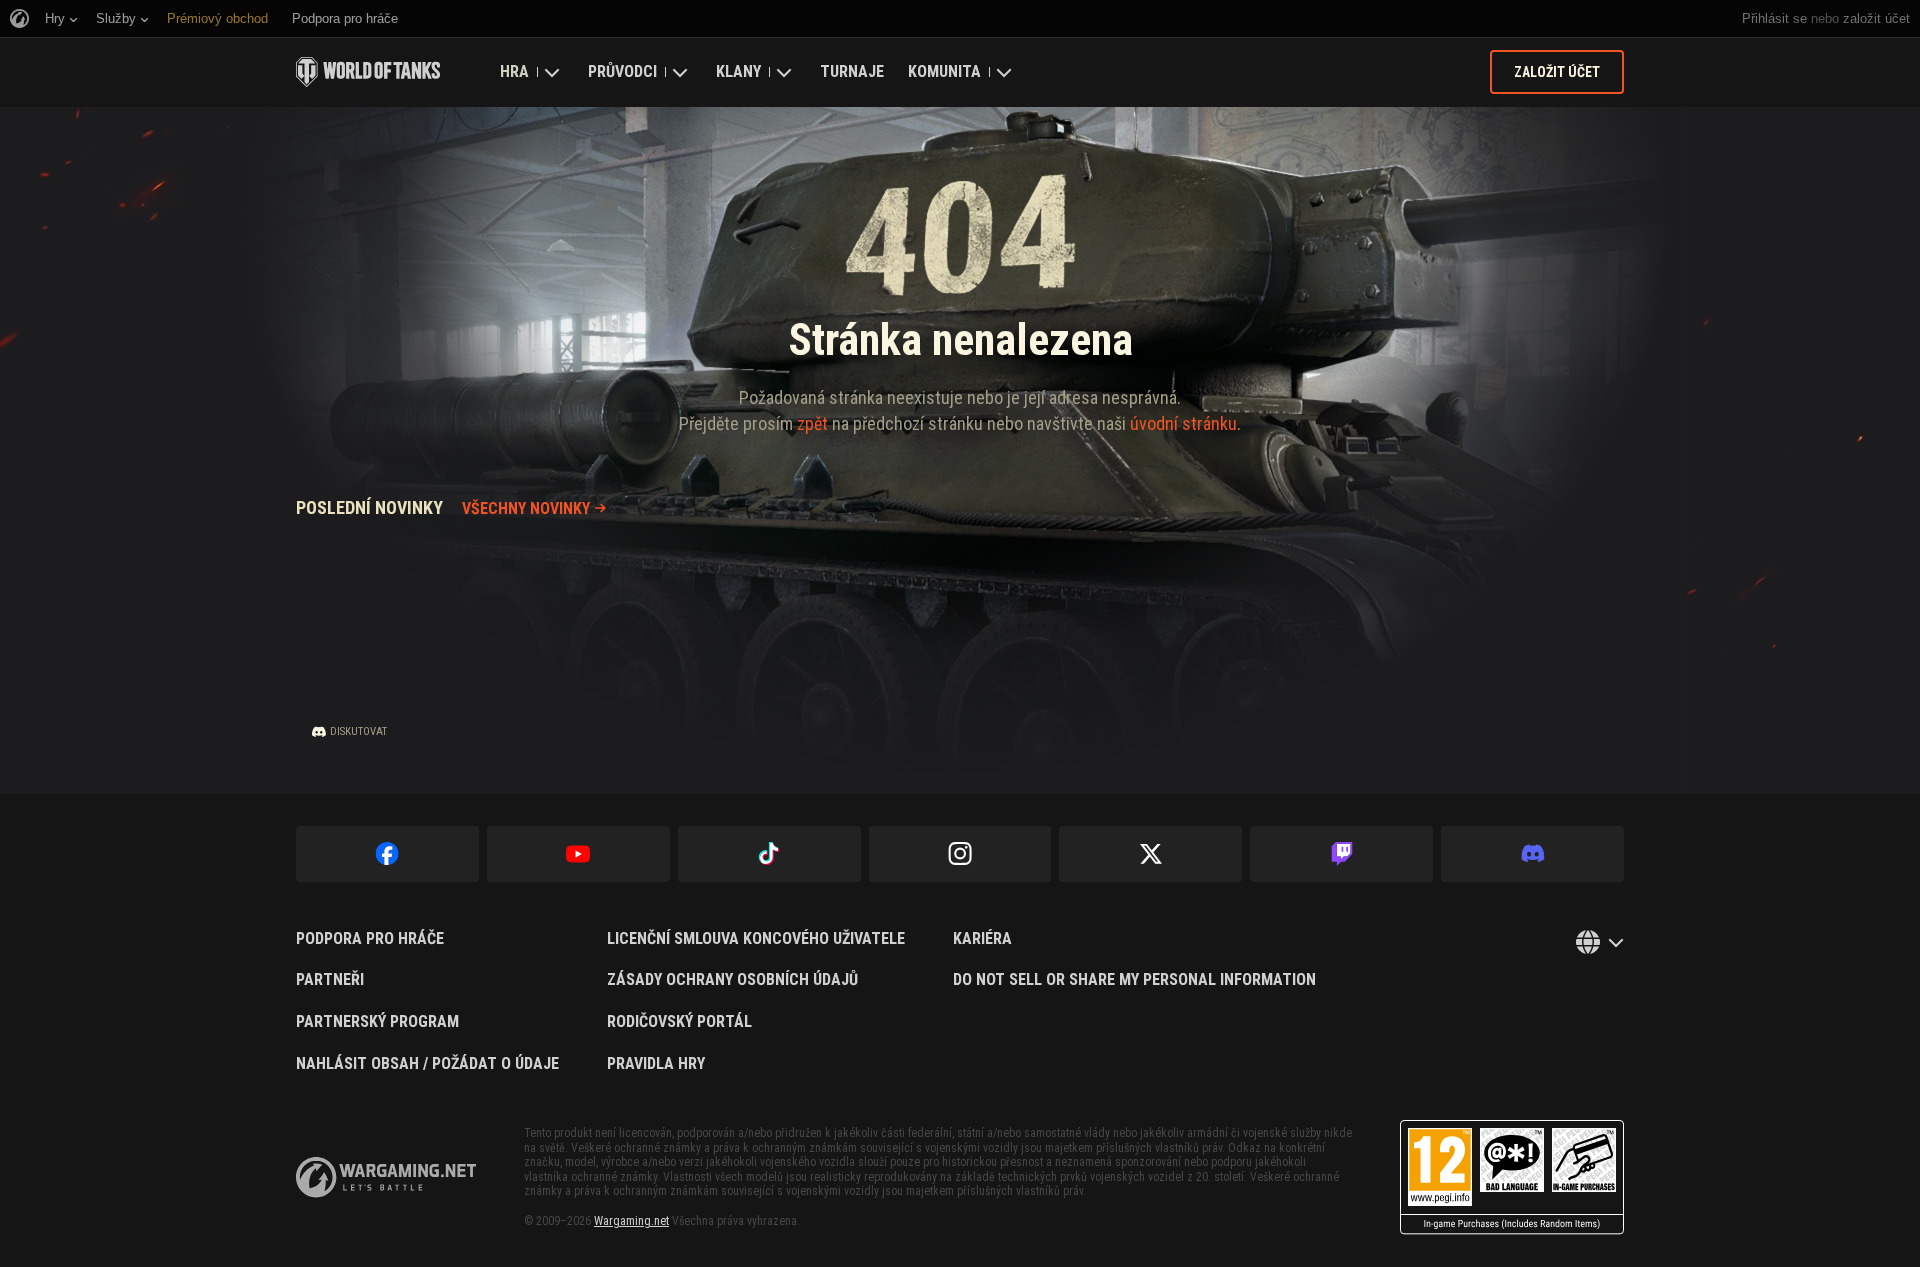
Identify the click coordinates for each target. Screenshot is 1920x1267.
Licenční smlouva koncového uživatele (756, 939)
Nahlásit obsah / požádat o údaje (427, 1064)
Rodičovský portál (679, 1022)
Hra (514, 71)
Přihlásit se (1774, 18)
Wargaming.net (631, 1221)
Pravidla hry (656, 1064)
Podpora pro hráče (370, 939)
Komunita (944, 71)
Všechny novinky (526, 508)
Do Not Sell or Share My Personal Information (1134, 980)
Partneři (330, 980)
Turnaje (852, 71)
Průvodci (622, 71)
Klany (738, 71)
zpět (812, 423)
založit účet (1876, 18)
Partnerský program (377, 1022)
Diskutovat (358, 731)
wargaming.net (386, 1177)
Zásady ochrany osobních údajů (732, 980)
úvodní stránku (1183, 423)
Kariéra (982, 939)
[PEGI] (1512, 1177)
